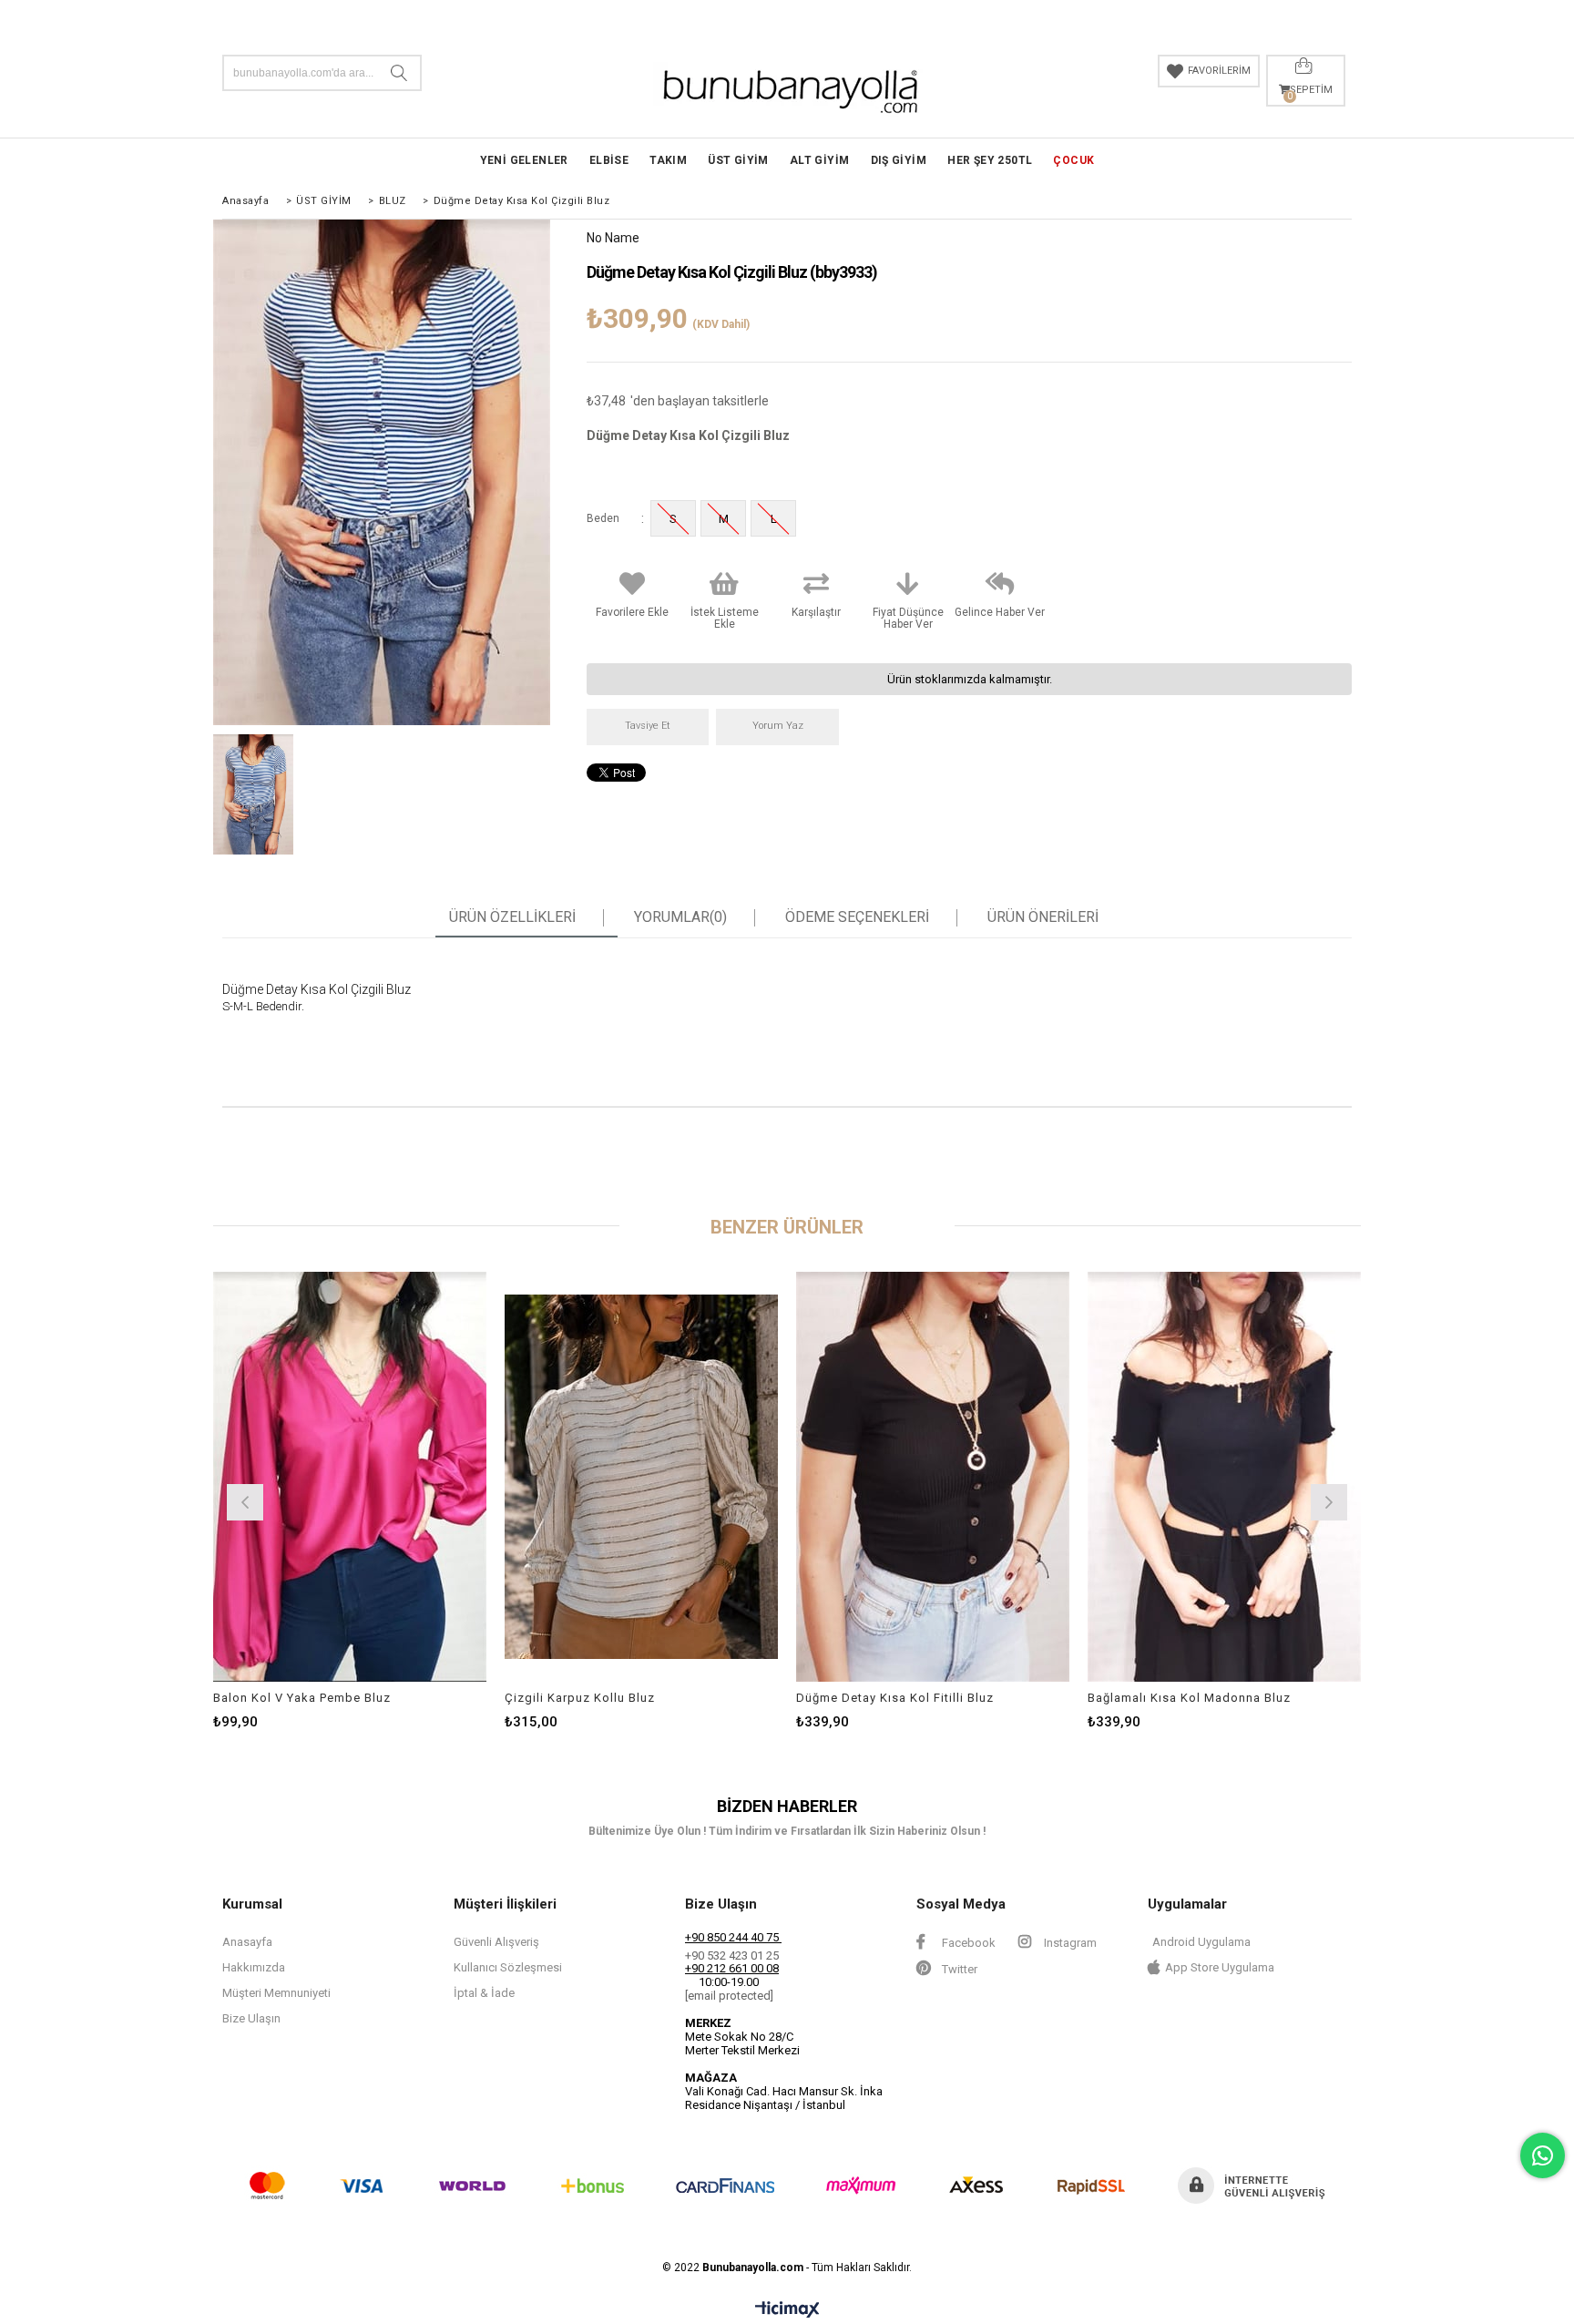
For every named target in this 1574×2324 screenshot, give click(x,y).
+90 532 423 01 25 (732, 1955)
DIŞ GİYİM (899, 160)
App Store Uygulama (1220, 1967)
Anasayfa (247, 1942)
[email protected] (729, 1996)
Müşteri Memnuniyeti (276, 1993)
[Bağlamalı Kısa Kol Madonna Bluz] (1224, 1477)
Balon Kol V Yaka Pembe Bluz (302, 1698)
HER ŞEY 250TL (990, 160)
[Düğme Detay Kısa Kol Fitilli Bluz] (933, 1477)
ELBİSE (609, 160)
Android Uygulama (1201, 1942)
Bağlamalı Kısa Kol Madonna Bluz (1189, 1698)
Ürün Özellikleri (512, 917)
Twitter (958, 1969)
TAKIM (668, 160)
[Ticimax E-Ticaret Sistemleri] (787, 2310)
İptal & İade (484, 1993)
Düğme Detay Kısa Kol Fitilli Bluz (895, 1698)
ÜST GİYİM (738, 160)
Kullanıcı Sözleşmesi (508, 1967)
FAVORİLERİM (1219, 71)
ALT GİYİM (820, 160)
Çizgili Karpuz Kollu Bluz (580, 1698)
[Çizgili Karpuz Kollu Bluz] (641, 1477)
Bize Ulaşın (251, 2018)
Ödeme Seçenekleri (857, 917)
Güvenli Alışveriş (496, 1942)
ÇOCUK (1073, 160)
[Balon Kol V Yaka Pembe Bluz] (350, 1477)
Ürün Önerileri (1043, 917)
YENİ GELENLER (524, 160)
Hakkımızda (254, 1967)
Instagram (1069, 1943)
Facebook (967, 1943)
